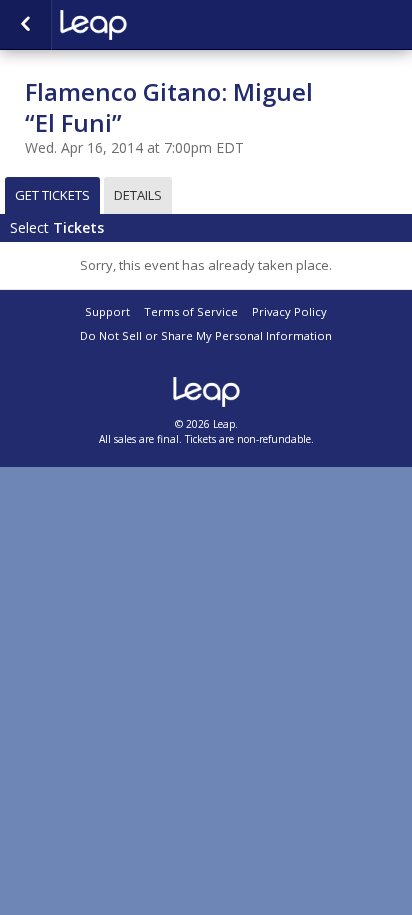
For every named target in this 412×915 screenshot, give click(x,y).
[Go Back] (25, 25)
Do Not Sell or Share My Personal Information (206, 335)
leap (160, 25)
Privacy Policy (289, 311)
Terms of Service (191, 311)
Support (107, 311)
